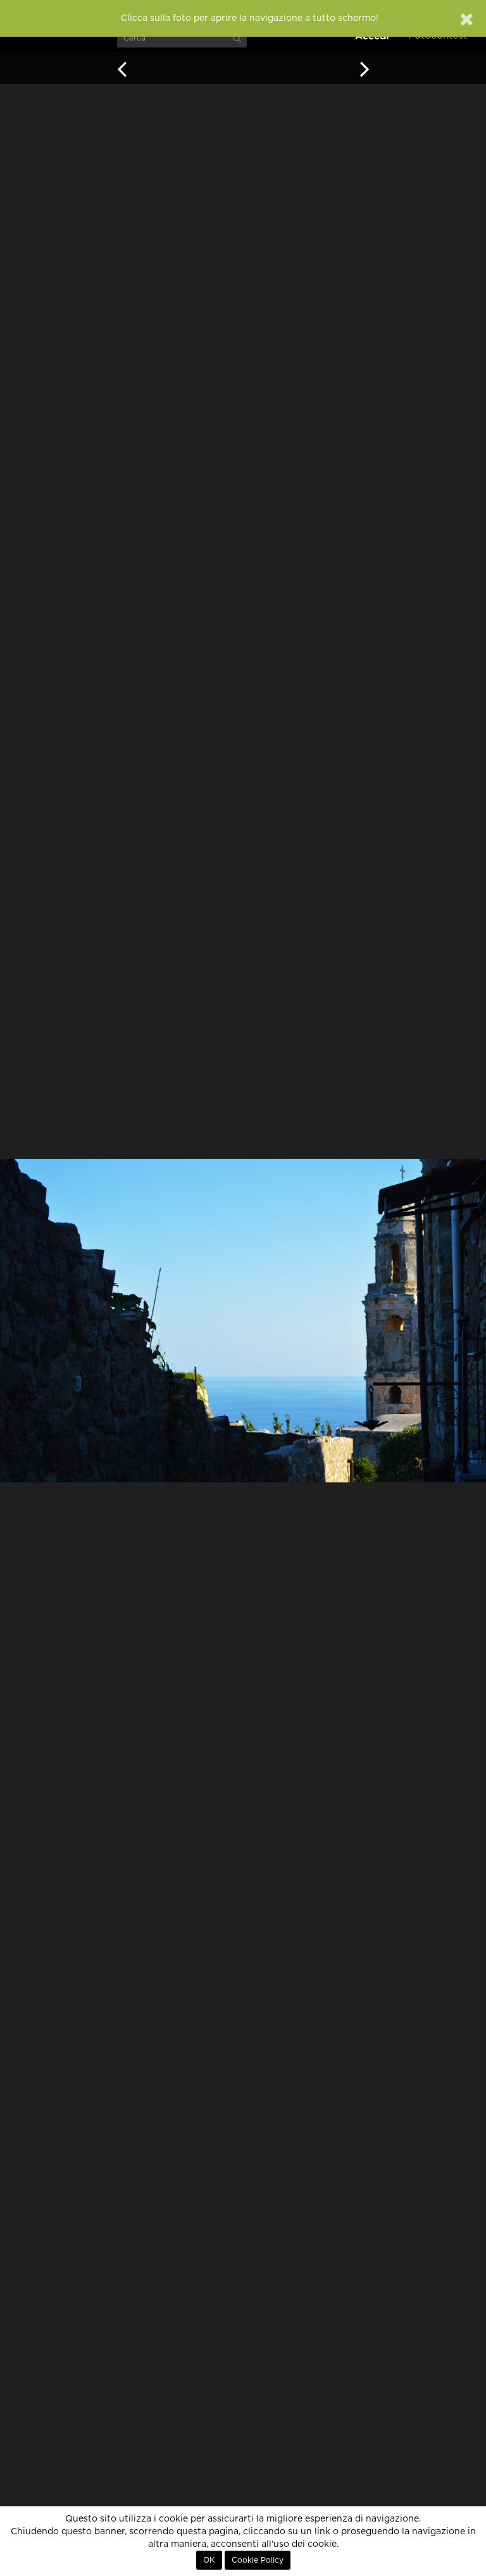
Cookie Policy (258, 2560)
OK (209, 2560)
